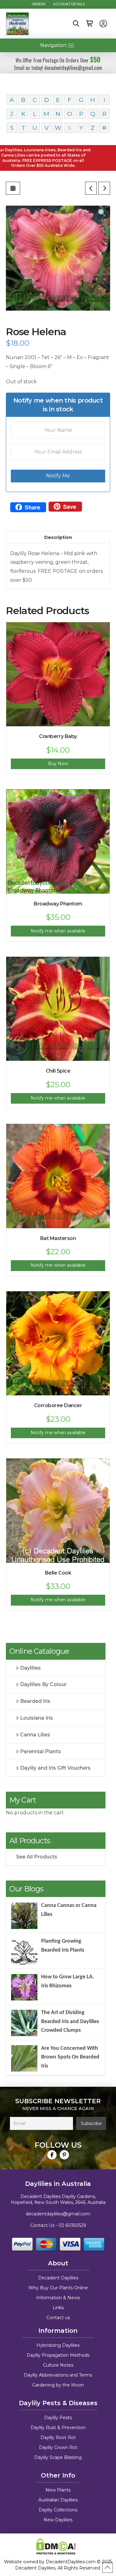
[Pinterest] (64, 2155)
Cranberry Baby (58, 736)
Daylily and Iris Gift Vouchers (55, 1768)
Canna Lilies (35, 1735)
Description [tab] (58, 537)
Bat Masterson (58, 1238)
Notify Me (58, 476)
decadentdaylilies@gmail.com (58, 2214)
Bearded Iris (35, 1701)
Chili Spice (58, 1071)
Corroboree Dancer (58, 1405)
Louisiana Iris (37, 1718)
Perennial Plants (41, 1751)
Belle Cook (58, 1573)
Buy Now (58, 764)
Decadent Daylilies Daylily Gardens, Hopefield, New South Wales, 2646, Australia (58, 2200)
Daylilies (30, 1668)
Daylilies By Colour (43, 1684)
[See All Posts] (13, 188)
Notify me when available (58, 931)
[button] (76, 24)
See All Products (37, 1857)
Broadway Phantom (58, 904)
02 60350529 (72, 2225)
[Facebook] (52, 2155)
